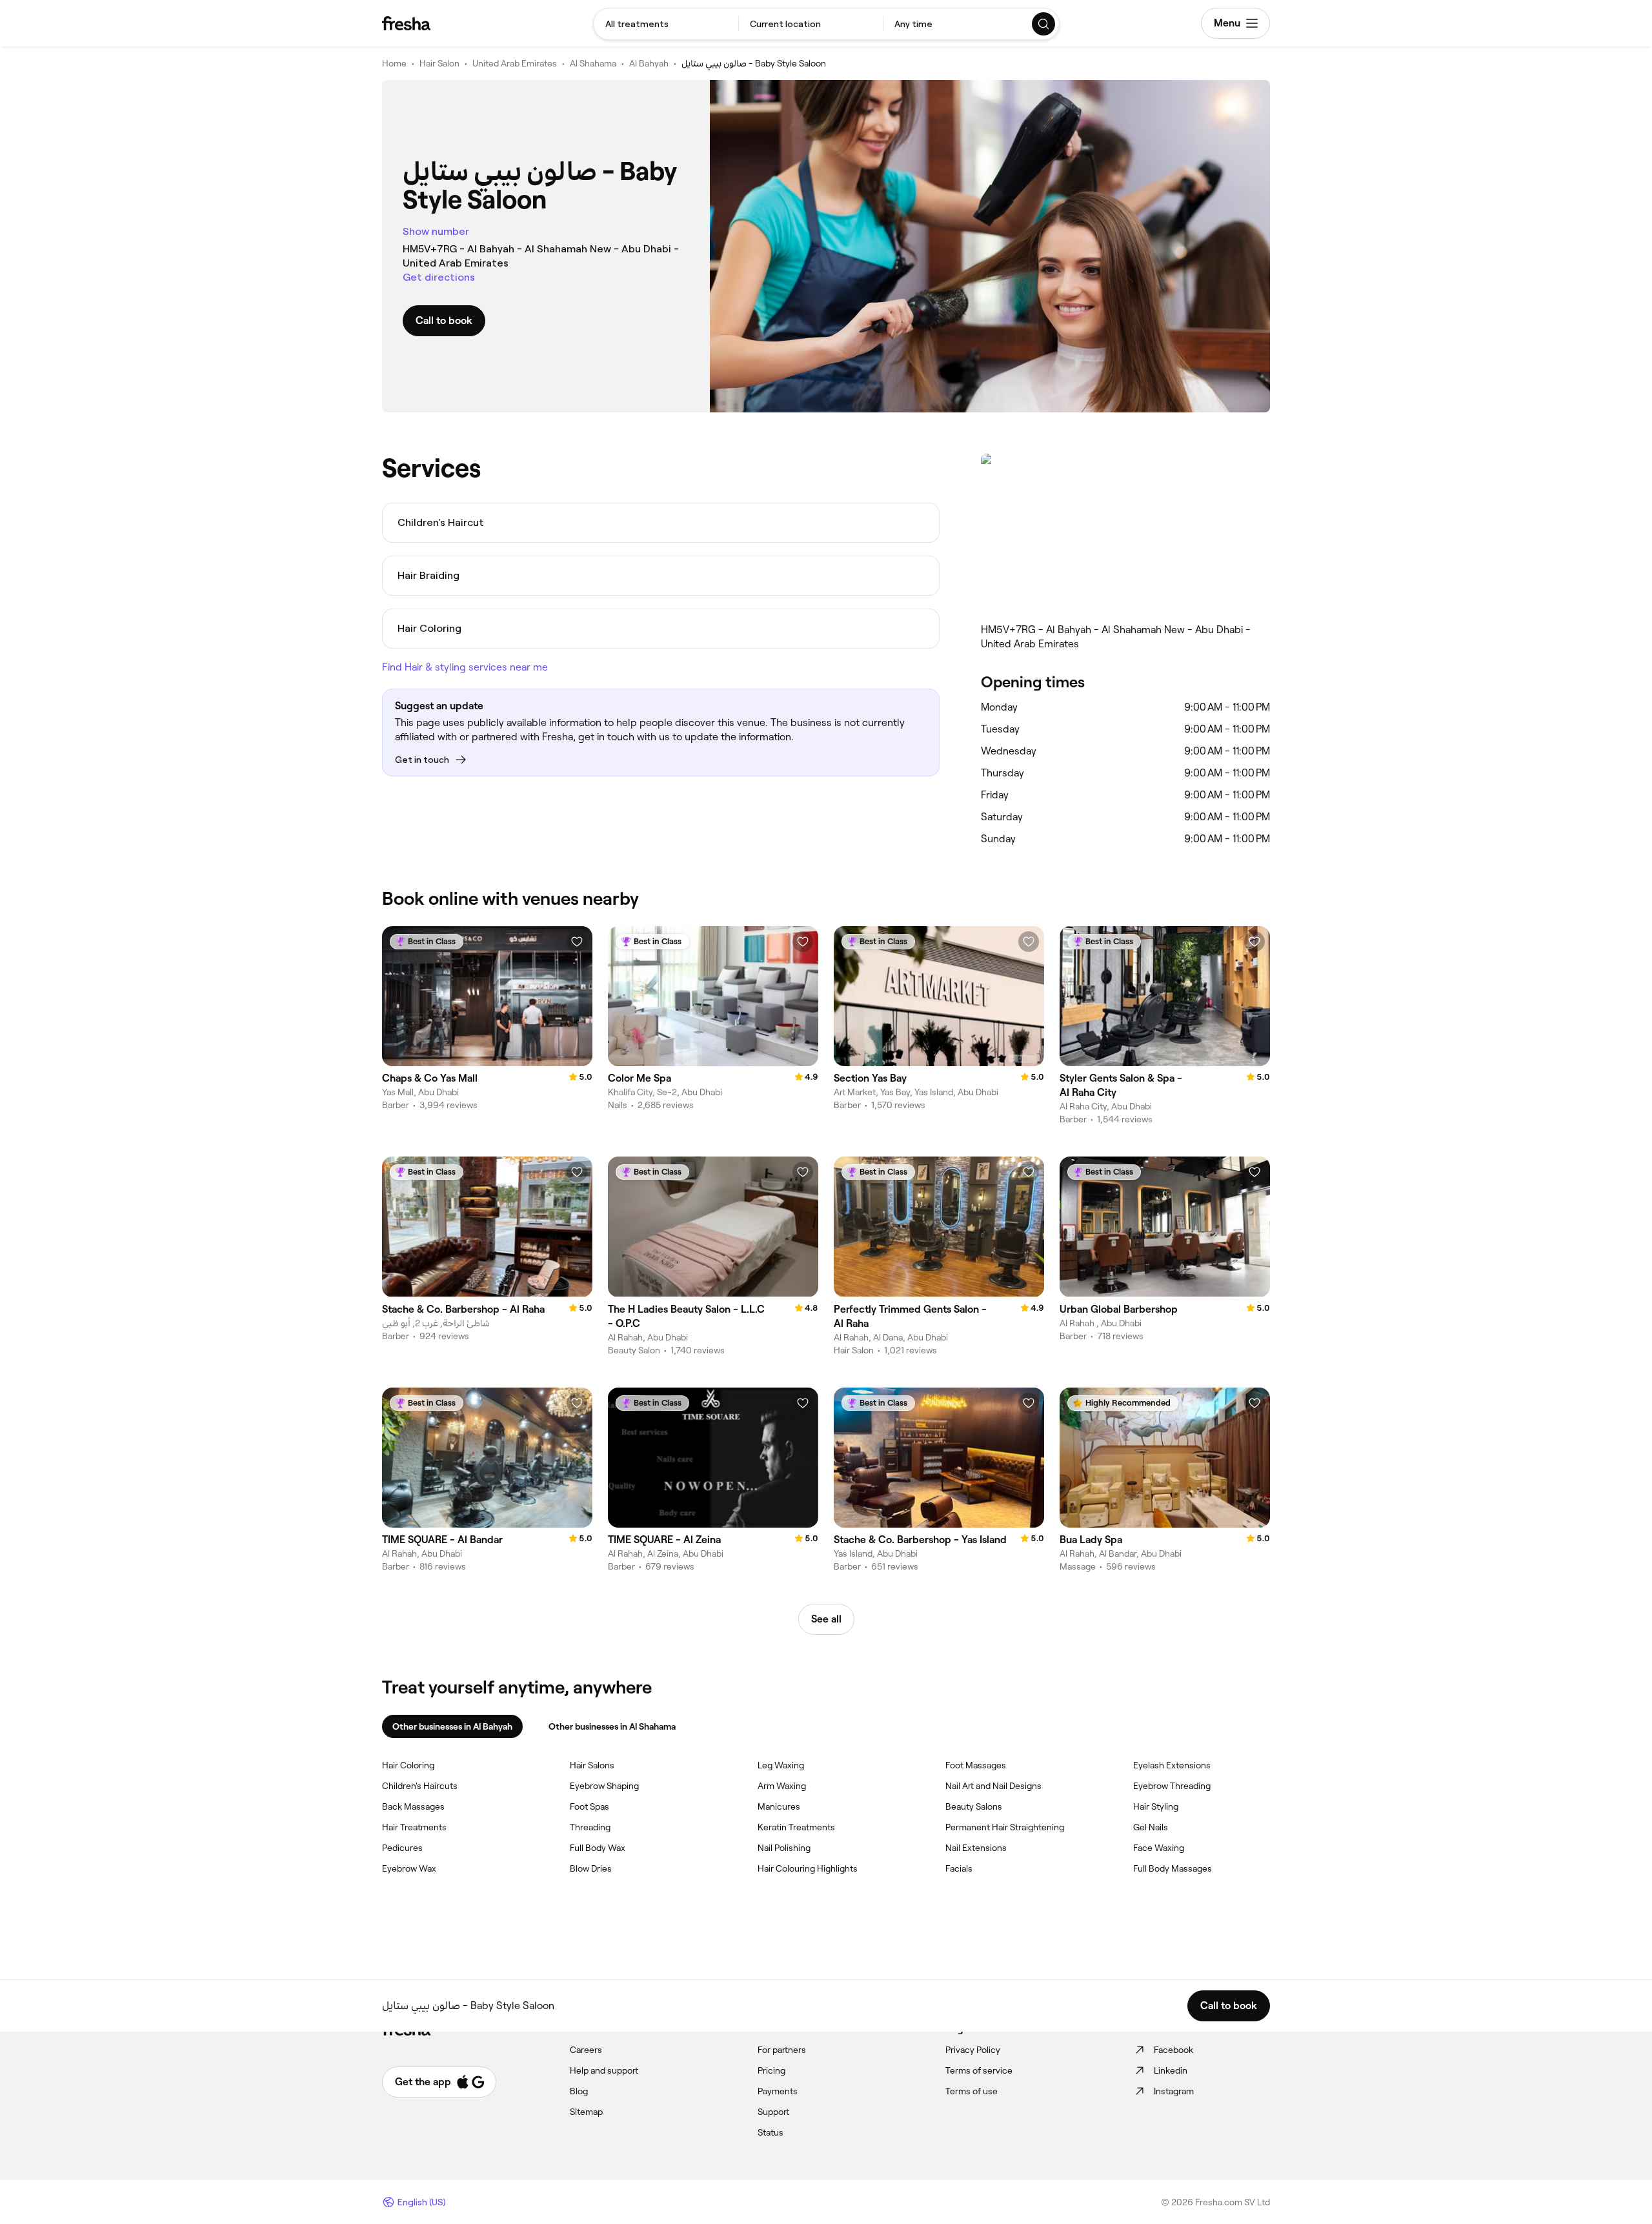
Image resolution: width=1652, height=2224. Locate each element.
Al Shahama (593, 63)
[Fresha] (406, 23)
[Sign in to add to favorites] (577, 942)
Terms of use (972, 2091)
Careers (586, 2050)
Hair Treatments (414, 1827)
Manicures (779, 1806)
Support (773, 2112)
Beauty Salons (974, 1806)
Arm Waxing (782, 1786)
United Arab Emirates (515, 63)
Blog (579, 2091)
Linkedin (1171, 2070)
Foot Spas (589, 1806)
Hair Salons (592, 1765)
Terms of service (979, 2070)
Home (394, 63)
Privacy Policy (973, 2050)
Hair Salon (439, 63)
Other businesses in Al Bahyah (452, 1726)
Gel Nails (1151, 1827)
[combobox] (666, 24)
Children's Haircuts (420, 1786)
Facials (959, 1868)
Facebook (1174, 2050)
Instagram (1174, 2091)
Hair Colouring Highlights (808, 1868)
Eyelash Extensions (1172, 1765)
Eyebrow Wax (409, 1868)
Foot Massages (976, 1765)
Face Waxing (1159, 1848)
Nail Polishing (784, 1848)
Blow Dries (591, 1868)
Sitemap (586, 2112)
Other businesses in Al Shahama (612, 1726)
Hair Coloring (408, 1765)
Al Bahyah (649, 63)
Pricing (771, 2070)
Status (771, 2132)
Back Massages (413, 1806)
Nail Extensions (976, 1848)
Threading (590, 1827)
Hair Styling (1156, 1806)
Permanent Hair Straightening (1005, 1827)
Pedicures (402, 1848)
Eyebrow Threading (1172, 1786)
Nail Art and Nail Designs (993, 1786)
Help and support (604, 2070)
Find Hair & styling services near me (465, 667)
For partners (782, 2050)
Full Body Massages (1173, 1868)
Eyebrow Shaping (604, 1786)
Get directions (439, 277)
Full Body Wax (598, 1848)
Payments (778, 2091)
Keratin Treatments (796, 1827)
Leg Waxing (781, 1765)
